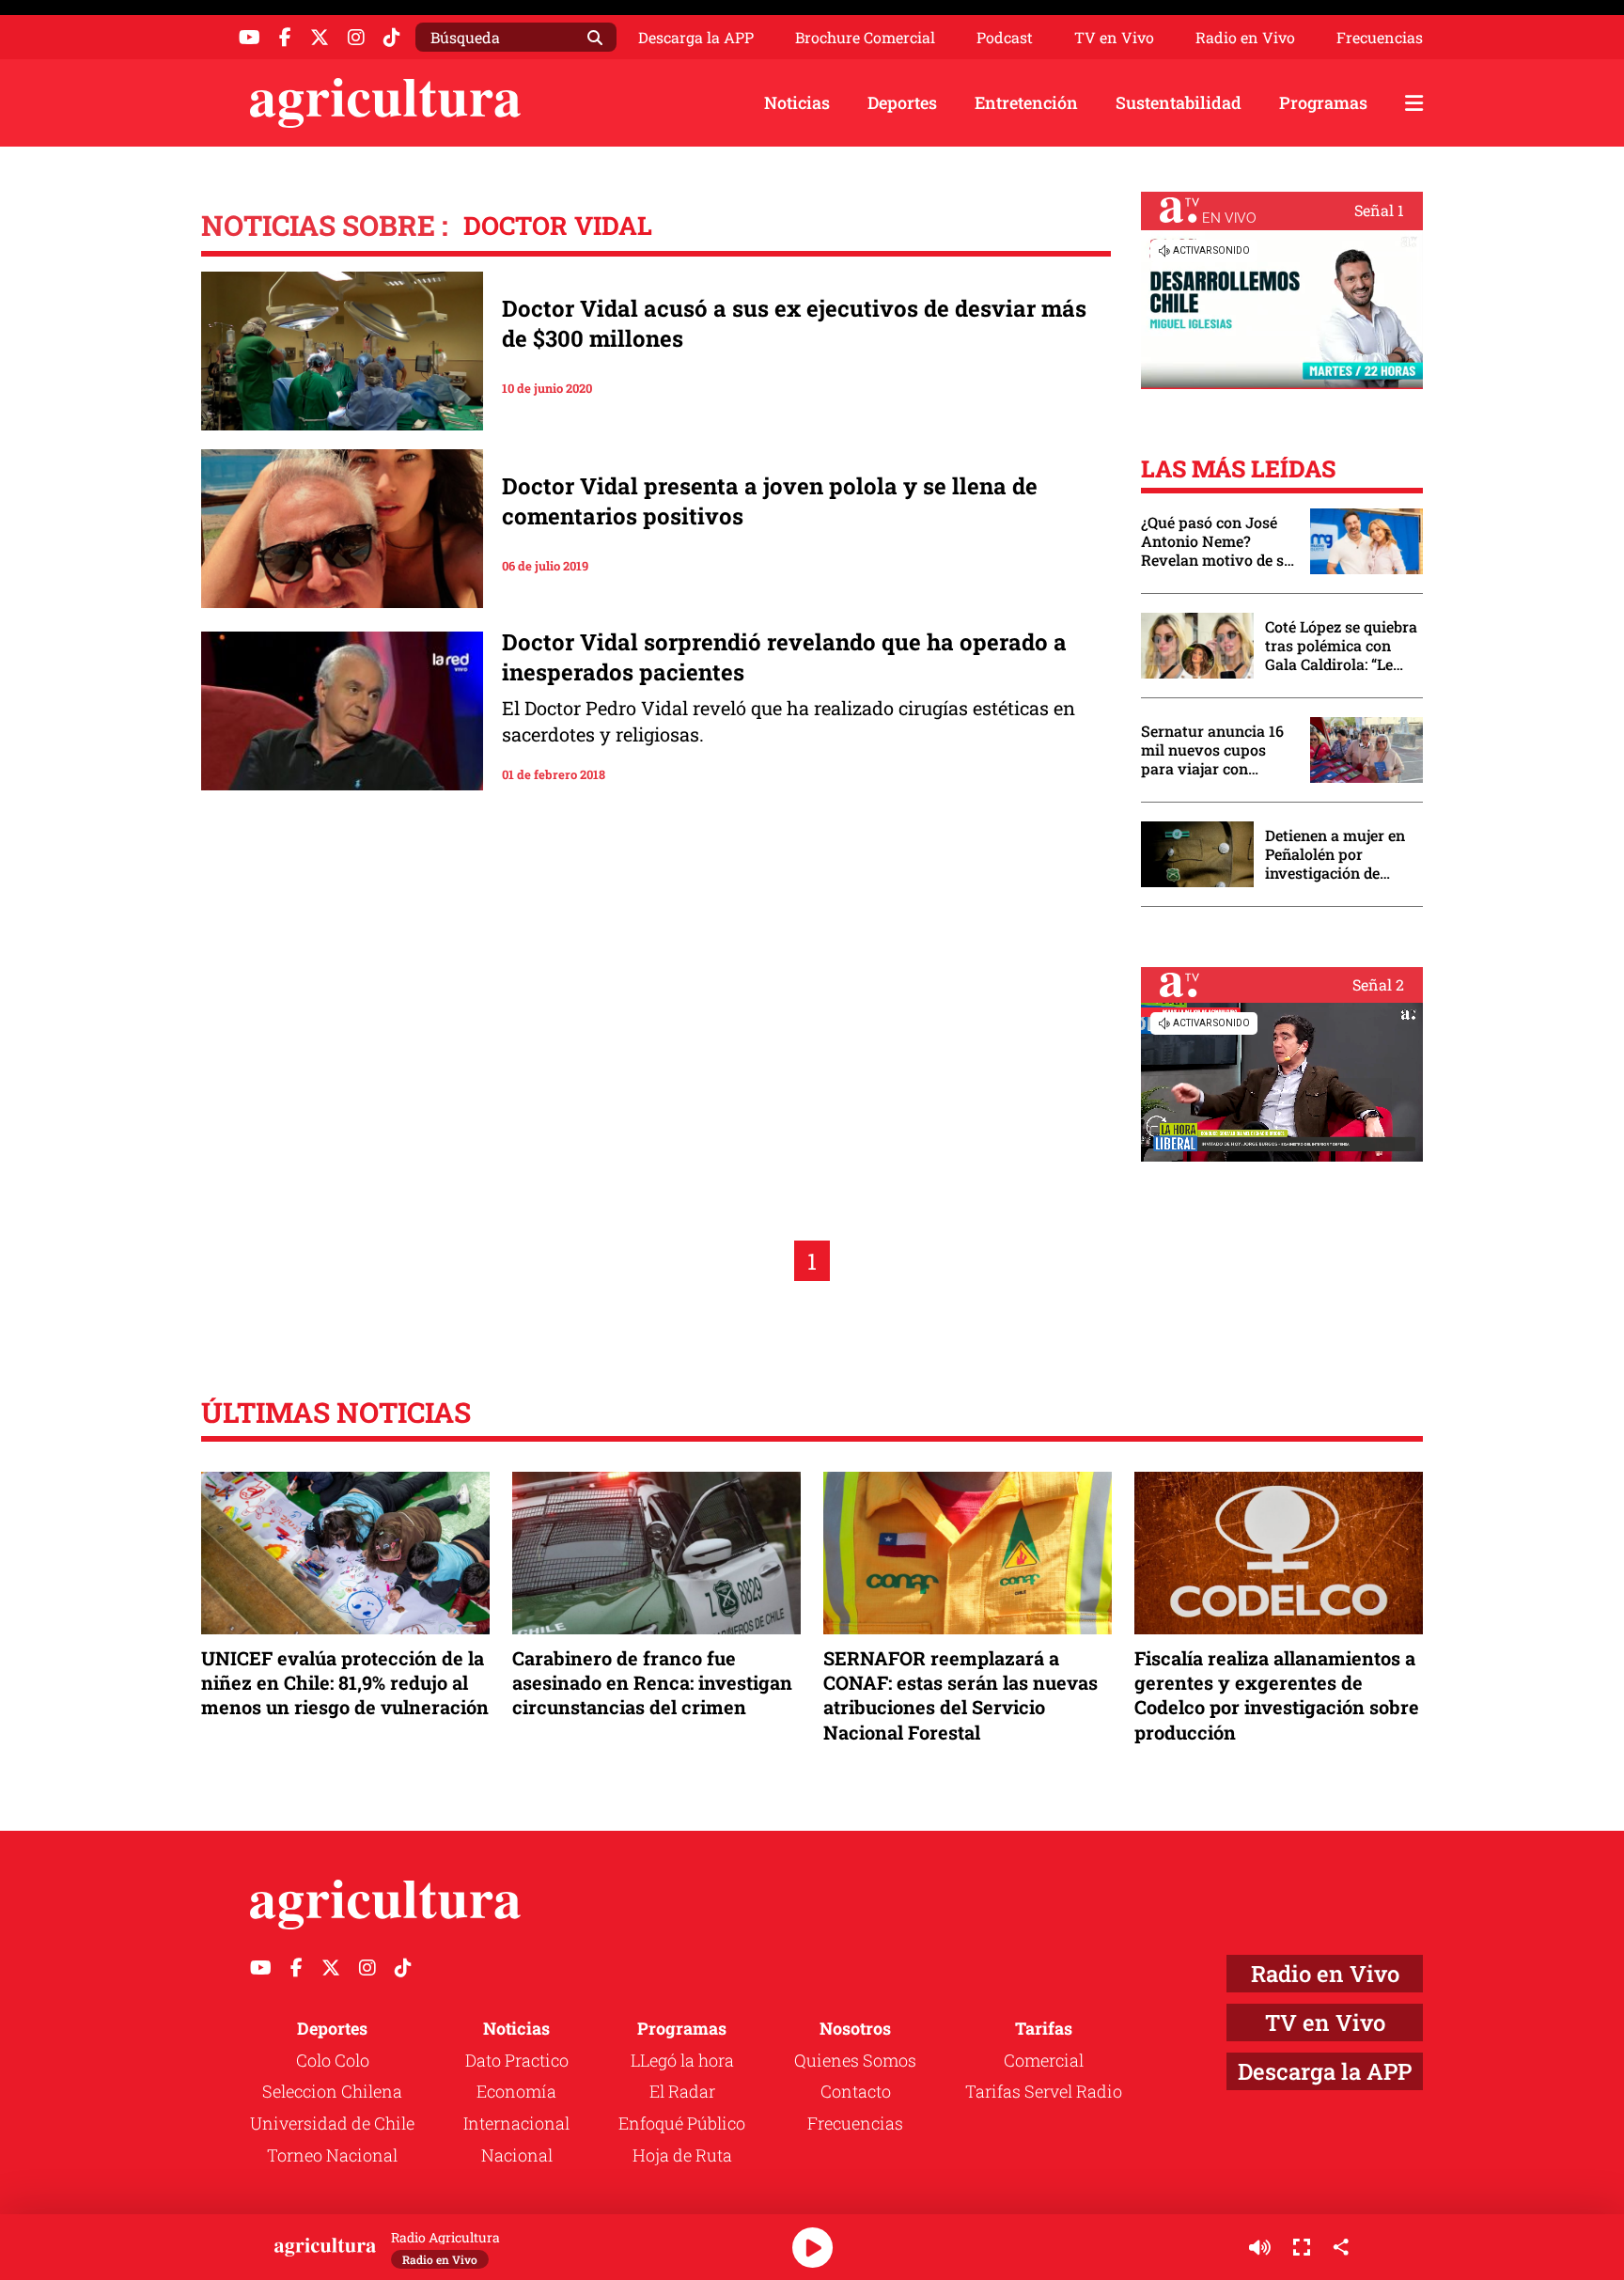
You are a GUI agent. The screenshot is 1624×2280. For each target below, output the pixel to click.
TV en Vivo (1114, 38)
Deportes (902, 102)
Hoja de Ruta (682, 2155)
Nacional (517, 2155)
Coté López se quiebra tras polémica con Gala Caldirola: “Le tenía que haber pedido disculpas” (1341, 646)
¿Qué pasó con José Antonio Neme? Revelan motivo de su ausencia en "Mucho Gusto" (1217, 541)
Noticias (797, 102)
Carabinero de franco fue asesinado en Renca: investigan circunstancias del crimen (652, 1682)
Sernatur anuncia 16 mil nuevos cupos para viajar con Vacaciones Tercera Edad (1212, 750)
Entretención (1026, 102)
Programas (1323, 102)
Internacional (516, 2123)
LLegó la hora (682, 2060)
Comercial (1044, 2060)
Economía (516, 2091)
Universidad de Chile (332, 2123)
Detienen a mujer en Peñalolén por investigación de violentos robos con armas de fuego (1335, 854)
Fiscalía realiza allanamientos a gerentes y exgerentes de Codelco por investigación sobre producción (1277, 1695)
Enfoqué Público (682, 2123)
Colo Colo (333, 2060)
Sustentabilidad (1179, 102)
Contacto (856, 2091)
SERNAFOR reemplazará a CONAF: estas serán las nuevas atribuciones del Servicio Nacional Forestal (960, 1695)
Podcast (1005, 38)
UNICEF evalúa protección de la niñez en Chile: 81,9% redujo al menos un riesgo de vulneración (345, 1682)
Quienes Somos (855, 2060)
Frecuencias (1380, 38)
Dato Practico (517, 2060)
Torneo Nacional (332, 2155)
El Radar (682, 2091)
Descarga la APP (696, 37)
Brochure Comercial (865, 38)
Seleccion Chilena (332, 2091)
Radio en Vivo (1245, 38)
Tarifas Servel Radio (1044, 2091)
